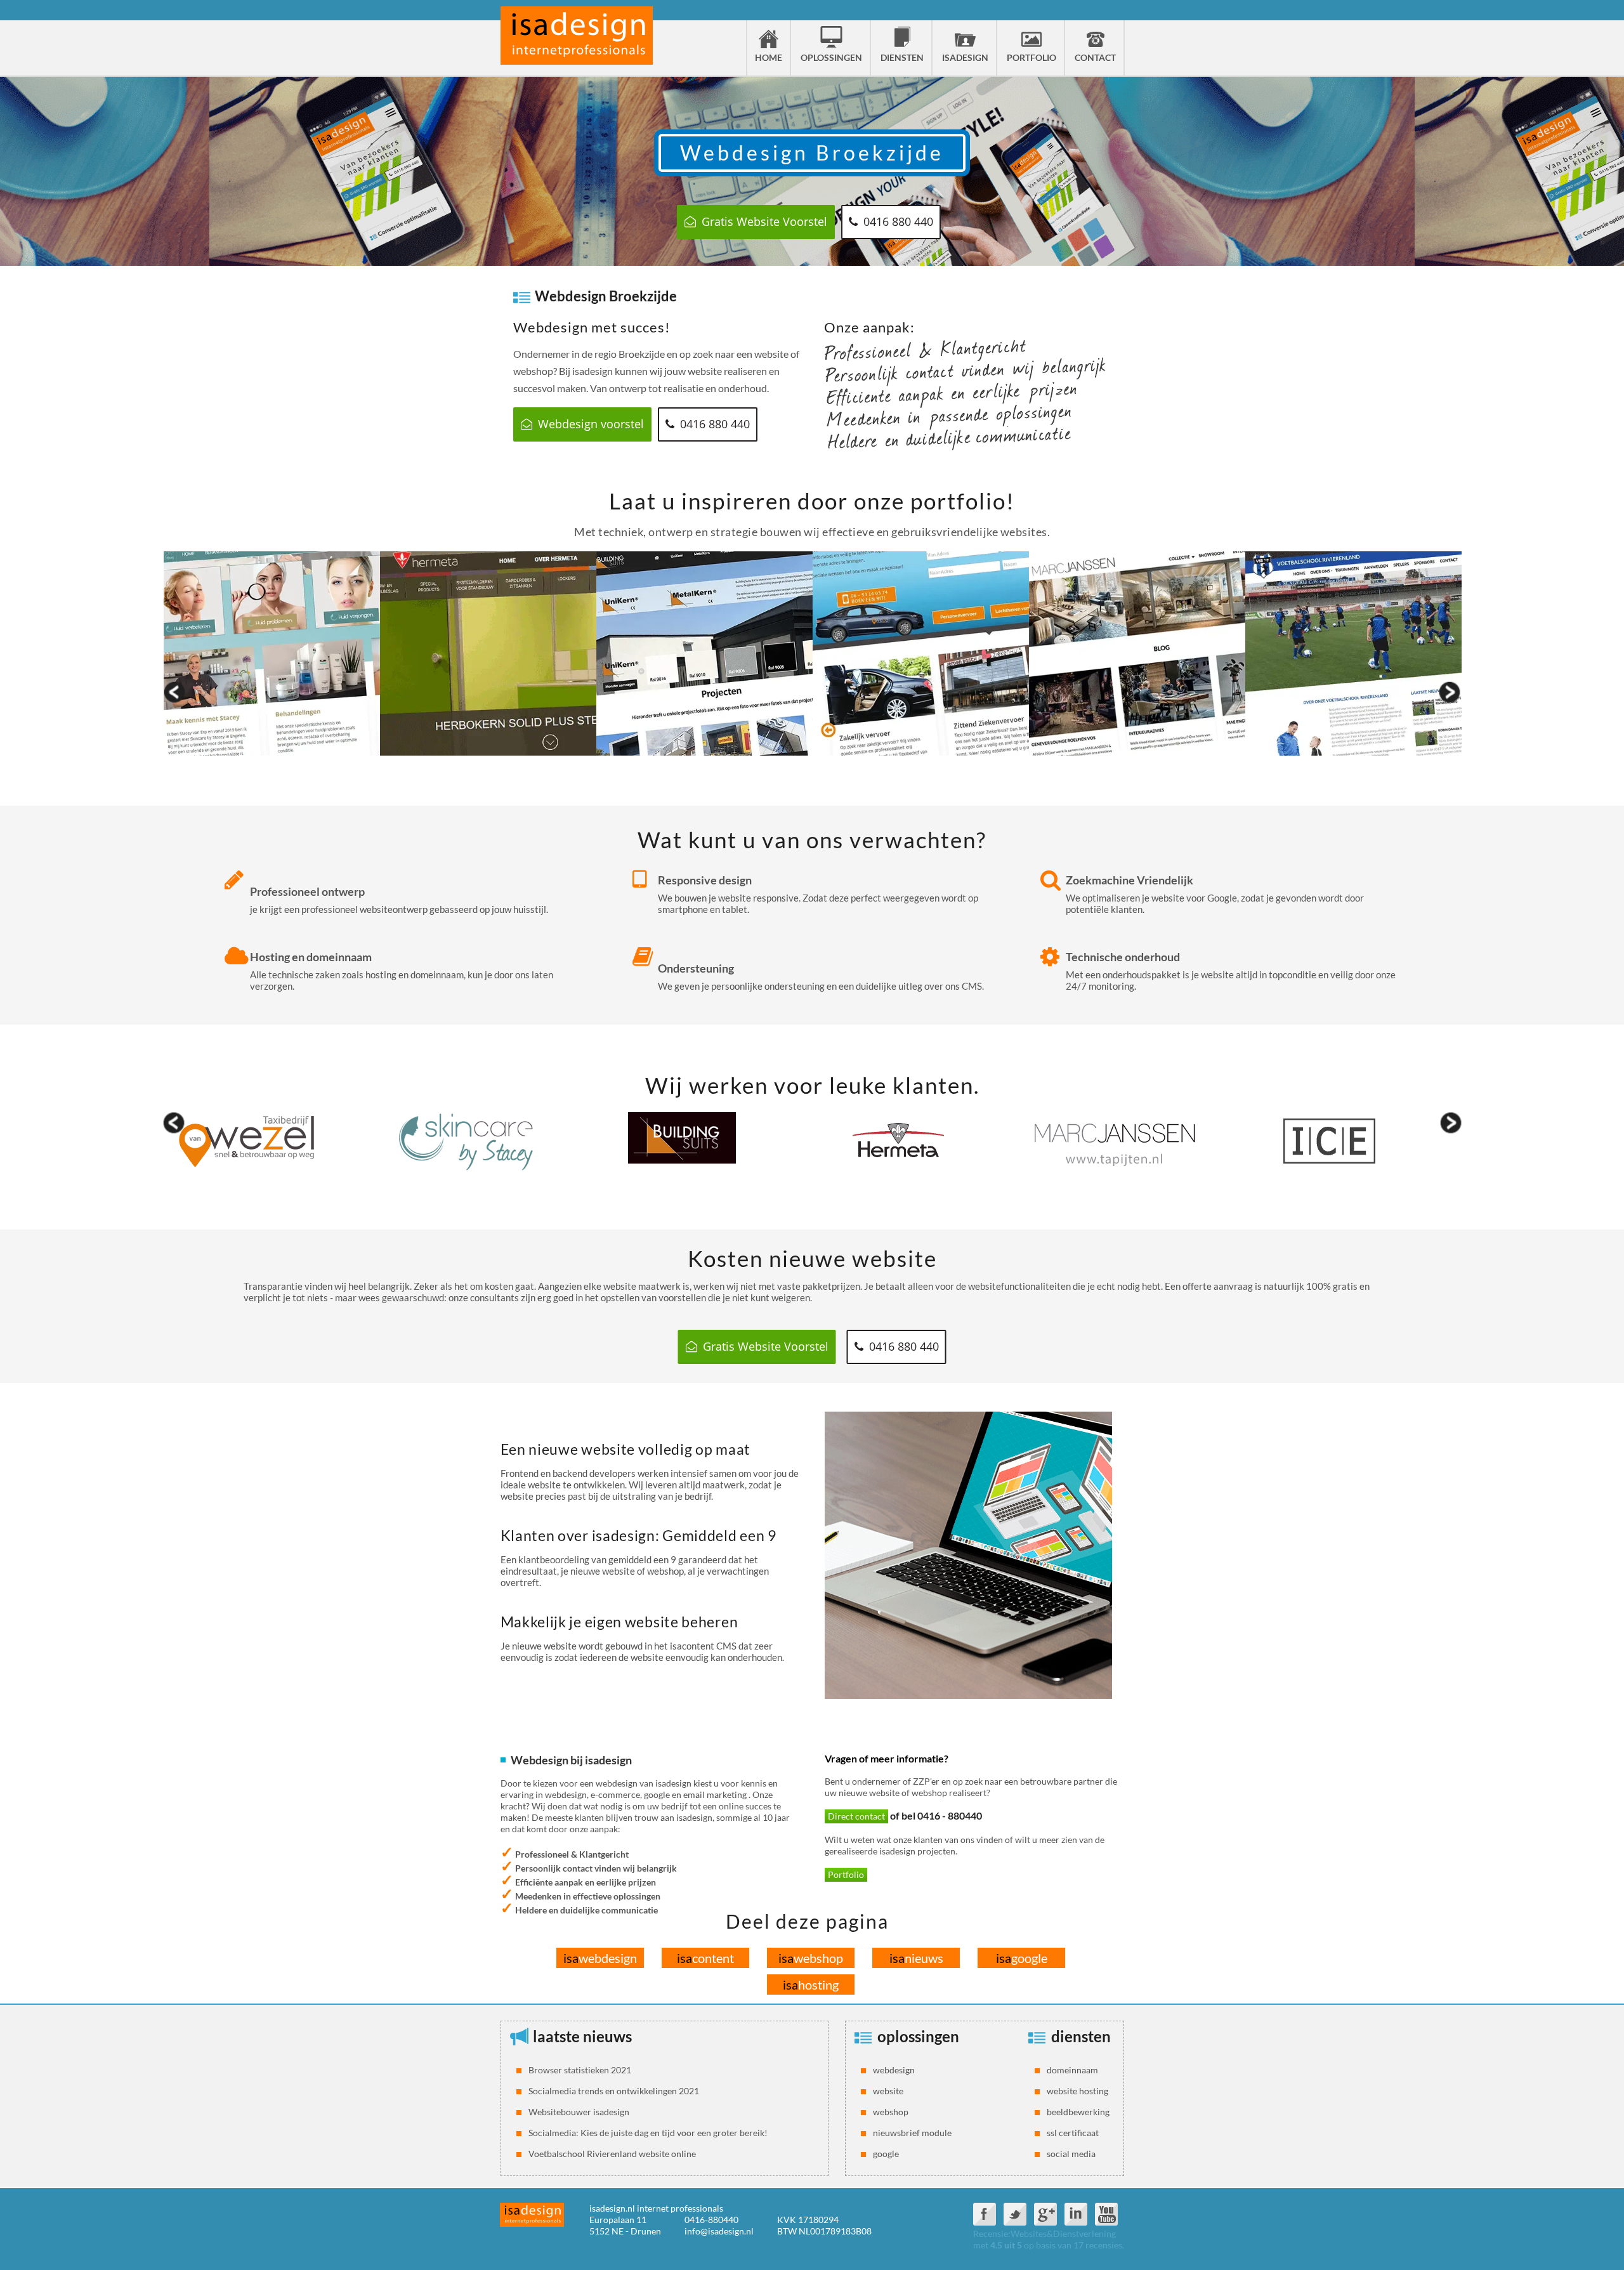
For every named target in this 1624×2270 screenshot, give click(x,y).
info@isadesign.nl (719, 2231)
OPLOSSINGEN (831, 57)
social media (1071, 2154)
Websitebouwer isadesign (579, 2112)
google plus (1045, 2214)
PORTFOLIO (1031, 57)
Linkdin (1076, 2214)
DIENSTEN (902, 57)
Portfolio (846, 1874)
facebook (985, 2214)
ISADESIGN (965, 57)
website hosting (1077, 2091)
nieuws (916, 1958)
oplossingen (918, 2036)
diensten (1081, 2036)
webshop (811, 1958)
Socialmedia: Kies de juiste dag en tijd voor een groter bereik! (648, 2133)
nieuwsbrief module (912, 2133)
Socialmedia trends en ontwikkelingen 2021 (614, 2091)
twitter (1015, 2214)
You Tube (1106, 2214)
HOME (769, 57)
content (705, 1958)
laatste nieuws (582, 2036)
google (1022, 1958)
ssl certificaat (1073, 2133)
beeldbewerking (1078, 2112)
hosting (811, 1985)
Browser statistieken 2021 (580, 2070)
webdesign (600, 1958)
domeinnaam (1072, 2070)
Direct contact (856, 1816)
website (888, 2091)
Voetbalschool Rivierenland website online (612, 2154)
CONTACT (1095, 57)
